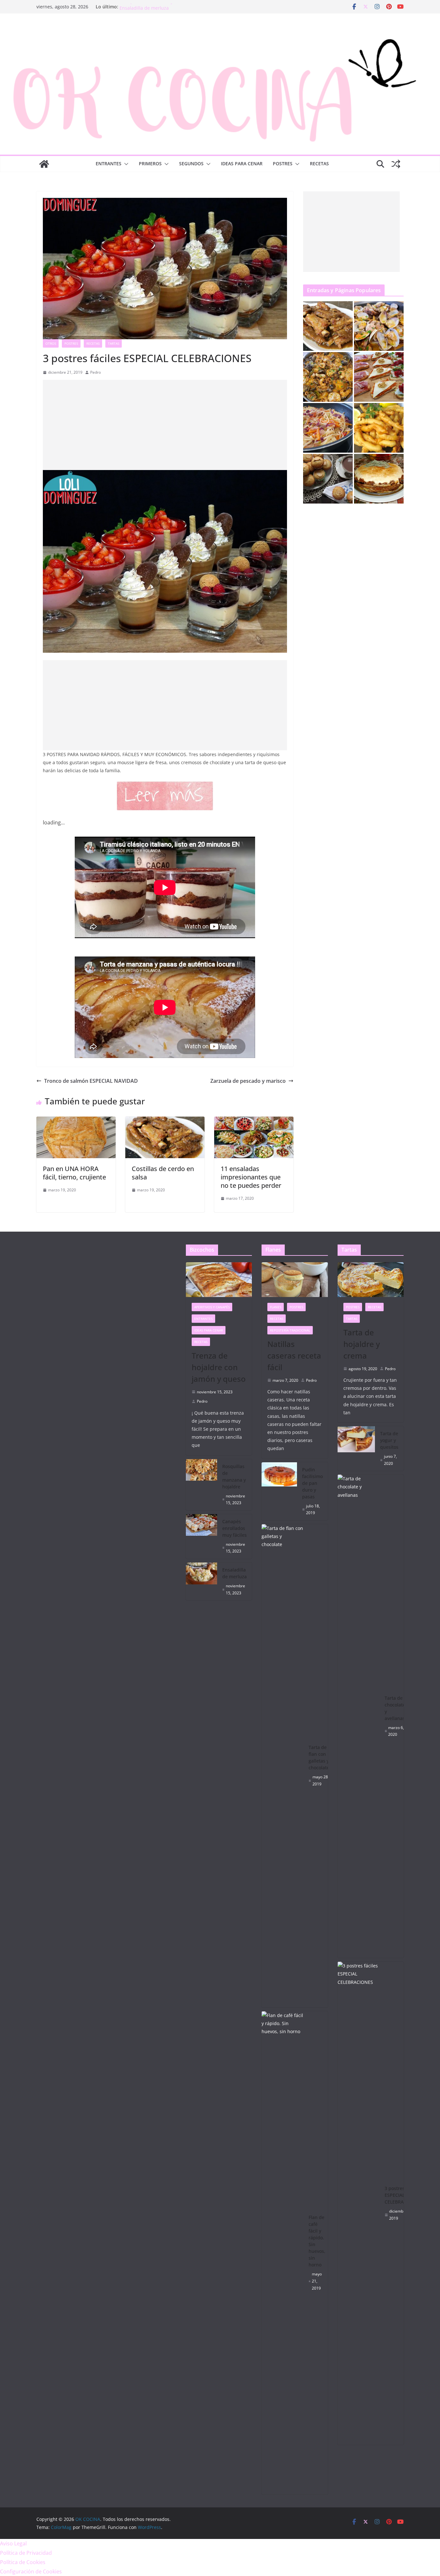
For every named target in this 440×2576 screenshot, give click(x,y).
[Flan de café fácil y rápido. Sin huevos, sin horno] (282, 2253)
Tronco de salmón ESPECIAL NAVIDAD (91, 1081)
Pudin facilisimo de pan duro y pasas (312, 1483)
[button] (125, 164)
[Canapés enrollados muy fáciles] (202, 1536)
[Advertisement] (165, 425)
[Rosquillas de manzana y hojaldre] (202, 1485)
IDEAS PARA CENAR (242, 163)
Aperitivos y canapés (212, 1307)
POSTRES (283, 163)
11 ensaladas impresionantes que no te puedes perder (251, 1177)
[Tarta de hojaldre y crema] (371, 1280)
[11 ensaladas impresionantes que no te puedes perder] (254, 1121)
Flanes (276, 1307)
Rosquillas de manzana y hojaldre (234, 1476)
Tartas (114, 343)
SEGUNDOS (191, 163)
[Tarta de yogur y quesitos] (356, 1448)
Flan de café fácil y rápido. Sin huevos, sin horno (317, 2241)
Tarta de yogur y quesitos (389, 1440)
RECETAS (319, 163)
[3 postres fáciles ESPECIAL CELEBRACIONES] (359, 2203)
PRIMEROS (150, 163)
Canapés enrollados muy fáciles (154, 7)
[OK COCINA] (44, 164)
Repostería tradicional (290, 1330)
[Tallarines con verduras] (328, 428)
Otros (51, 343)
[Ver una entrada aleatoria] (396, 164)
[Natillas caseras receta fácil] (295, 1280)
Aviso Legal (13, 2543)
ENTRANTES (109, 163)
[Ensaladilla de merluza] (202, 1581)
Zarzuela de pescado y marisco (248, 1081)
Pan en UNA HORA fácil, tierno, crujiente (74, 1173)
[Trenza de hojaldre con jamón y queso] (219, 1280)
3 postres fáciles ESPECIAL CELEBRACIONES (402, 2195)
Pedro (96, 372)
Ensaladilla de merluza (234, 1573)
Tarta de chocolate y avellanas (395, 1708)
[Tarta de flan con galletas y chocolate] (282, 1766)
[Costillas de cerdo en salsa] (165, 1121)
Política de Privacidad (26, 2553)
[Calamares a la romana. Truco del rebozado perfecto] (379, 428)
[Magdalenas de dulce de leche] (328, 479)
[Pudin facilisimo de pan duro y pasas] (279, 1491)
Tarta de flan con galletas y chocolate (319, 1757)
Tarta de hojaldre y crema (362, 1344)
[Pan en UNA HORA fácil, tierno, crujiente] (76, 1121)
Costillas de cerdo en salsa (163, 1173)
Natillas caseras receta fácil (294, 1355)
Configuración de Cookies (31, 2571)
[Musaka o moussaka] (379, 479)
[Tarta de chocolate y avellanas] (359, 1716)
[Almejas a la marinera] (379, 326)
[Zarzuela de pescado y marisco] (328, 377)
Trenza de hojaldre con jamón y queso (219, 1367)
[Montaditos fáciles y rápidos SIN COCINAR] (379, 377)
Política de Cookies (23, 2562)
